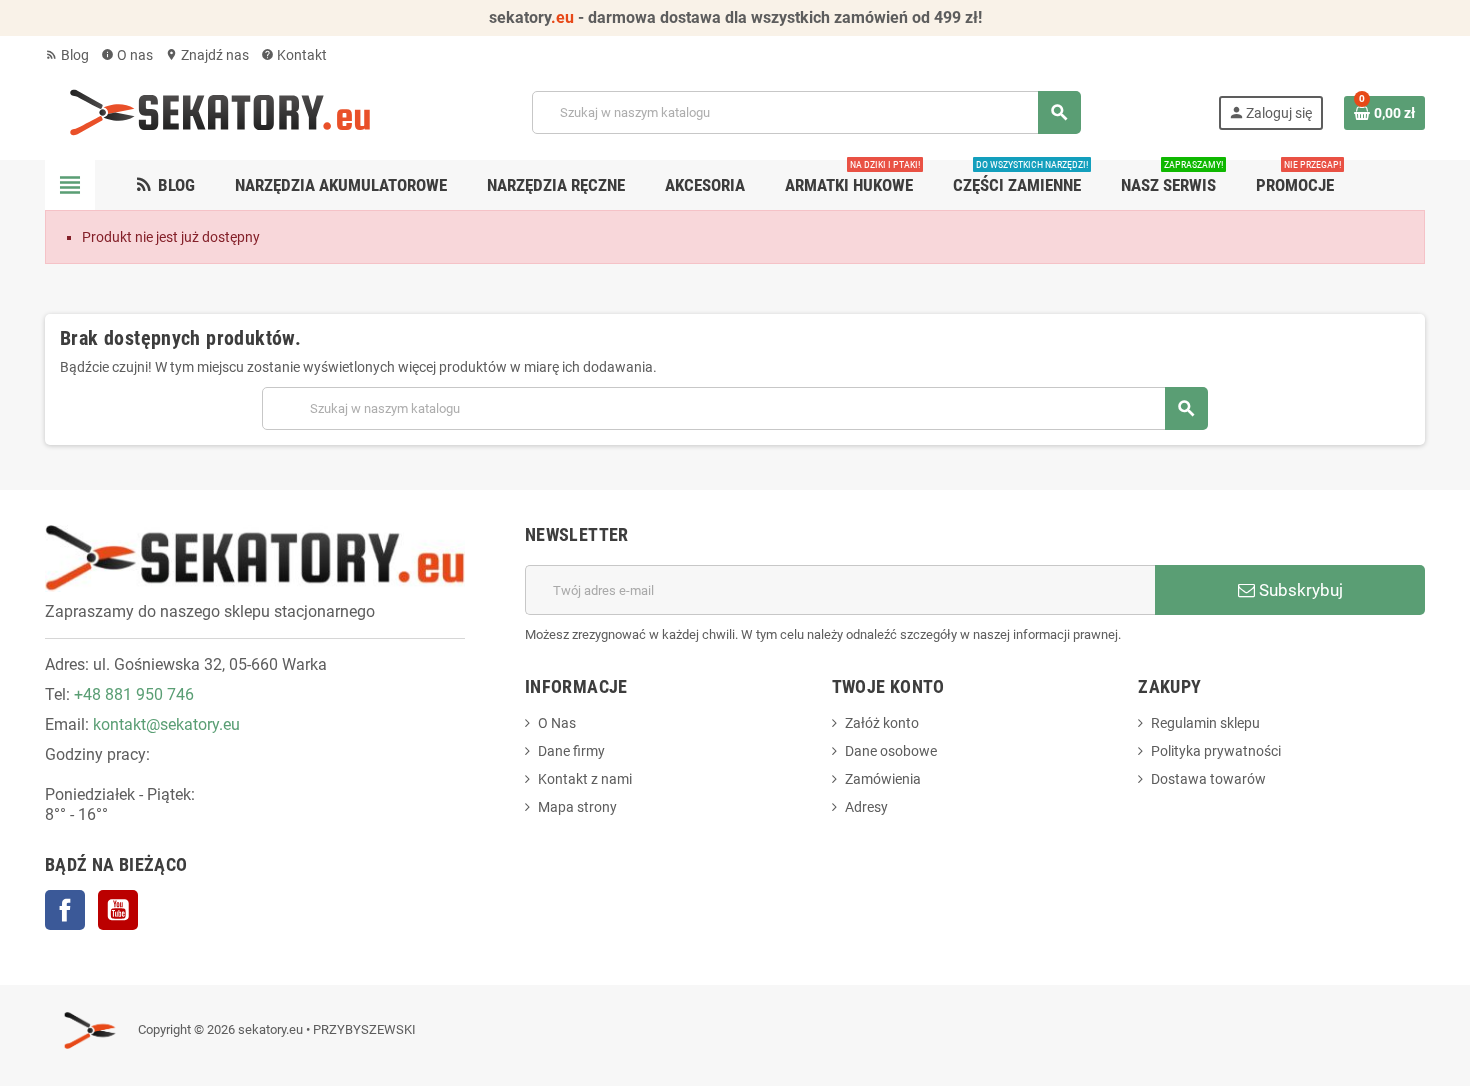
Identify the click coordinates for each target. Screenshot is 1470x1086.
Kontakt (294, 55)
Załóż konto (882, 723)
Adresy (866, 807)
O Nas (557, 723)
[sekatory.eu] (220, 111)
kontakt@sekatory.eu (166, 724)
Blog (67, 55)
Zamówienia (883, 779)
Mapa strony (577, 807)
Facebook (65, 910)
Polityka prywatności (1216, 751)
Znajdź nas (207, 55)
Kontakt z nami (585, 779)
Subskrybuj (1299, 590)
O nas (127, 55)
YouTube (118, 910)
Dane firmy (571, 751)
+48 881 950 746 (134, 694)
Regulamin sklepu (1205, 723)
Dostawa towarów (1208, 779)
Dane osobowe (891, 751)
